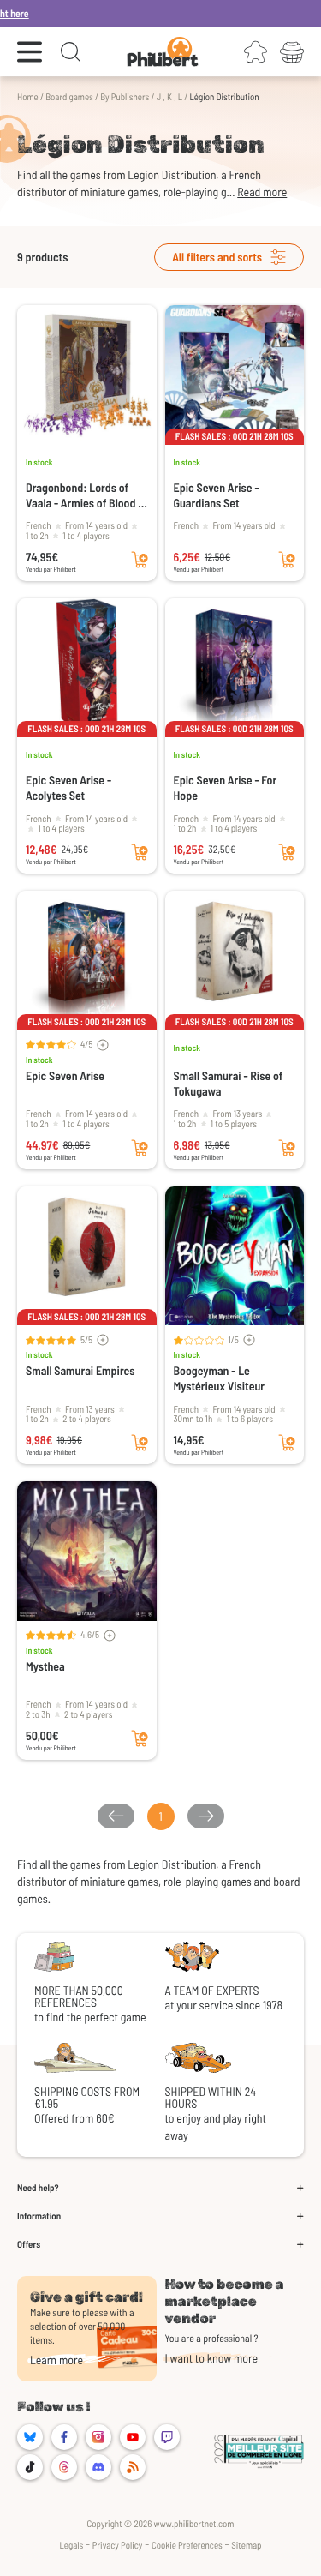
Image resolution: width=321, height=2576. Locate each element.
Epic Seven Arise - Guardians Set (217, 495)
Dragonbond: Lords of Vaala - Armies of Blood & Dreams (86, 495)
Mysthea (45, 1666)
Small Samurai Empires (80, 1370)
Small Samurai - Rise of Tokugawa (229, 1083)
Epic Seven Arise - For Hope (226, 787)
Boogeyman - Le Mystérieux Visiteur (220, 1378)
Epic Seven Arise (65, 1075)
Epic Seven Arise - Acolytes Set (68, 787)
